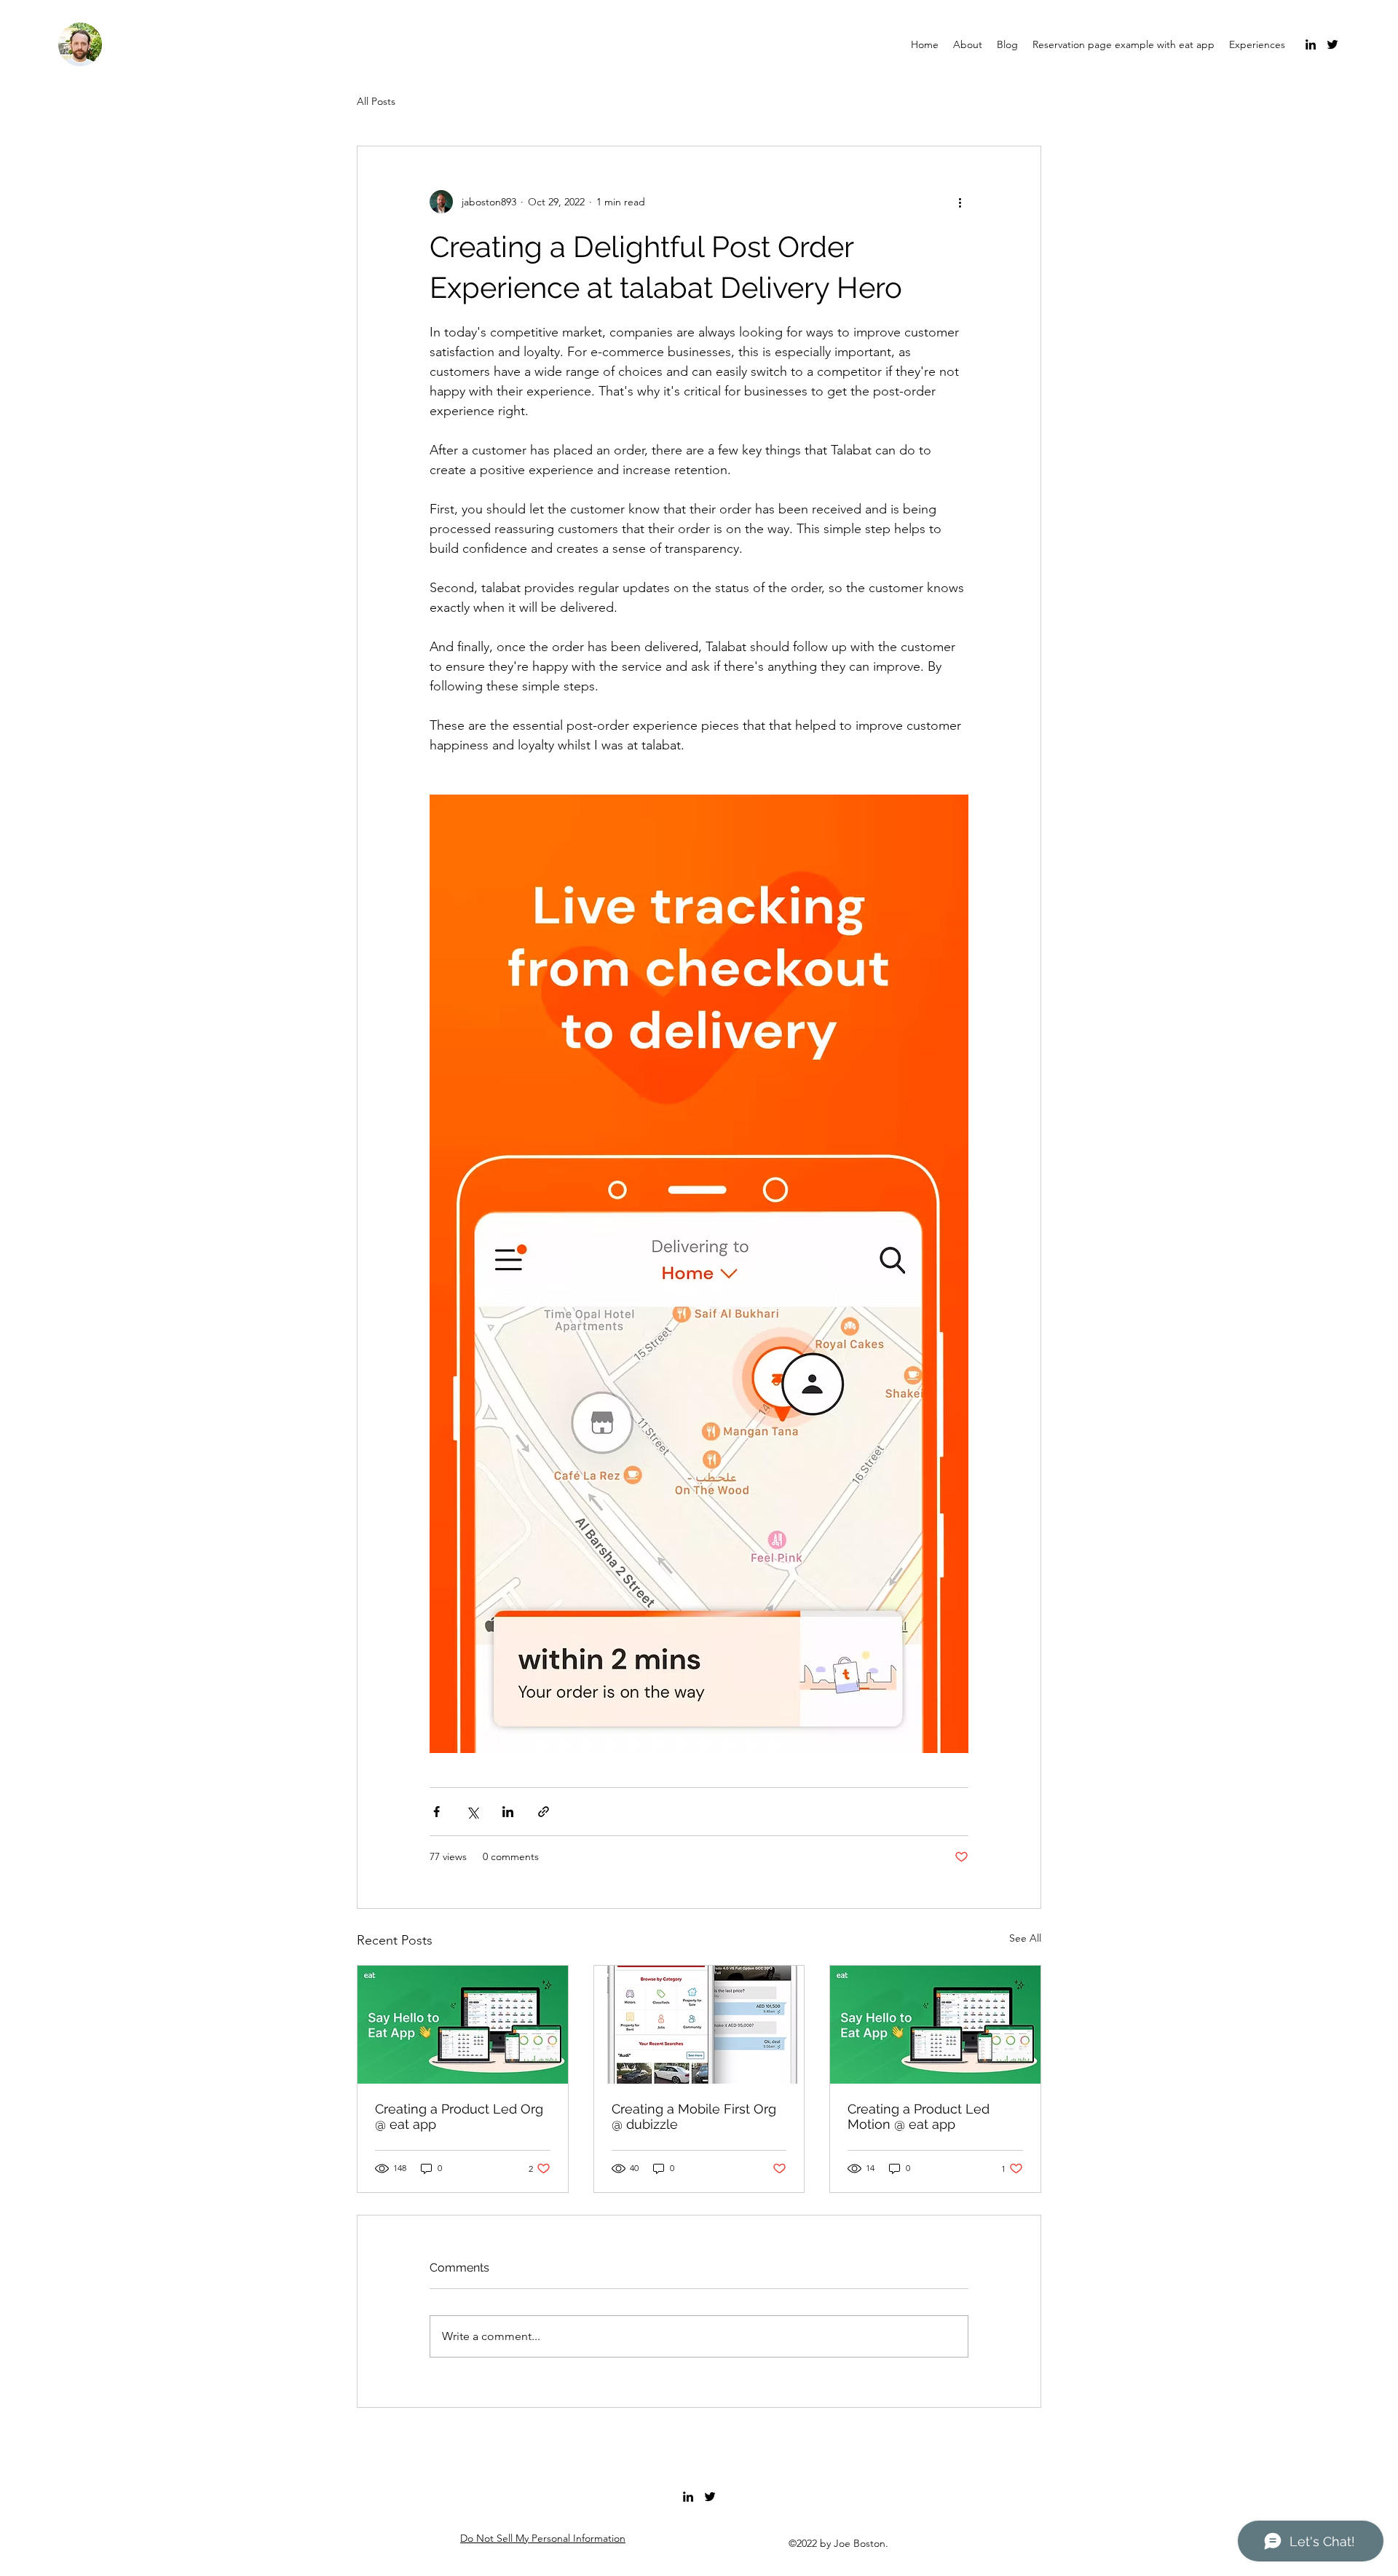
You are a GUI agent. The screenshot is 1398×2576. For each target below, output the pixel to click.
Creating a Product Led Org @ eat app (459, 2116)
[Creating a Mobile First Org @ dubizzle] (699, 2025)
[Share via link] (544, 1812)
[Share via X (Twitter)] (472, 1812)
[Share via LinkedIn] (508, 1812)
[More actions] (960, 202)
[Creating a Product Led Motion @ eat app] (935, 2025)
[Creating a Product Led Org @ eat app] (463, 2025)
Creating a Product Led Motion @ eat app (919, 2116)
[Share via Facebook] (437, 1812)
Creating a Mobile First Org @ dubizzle (694, 2116)
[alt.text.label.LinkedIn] (1311, 44)
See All (1025, 1938)
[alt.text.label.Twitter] (1332, 44)
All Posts (376, 101)
